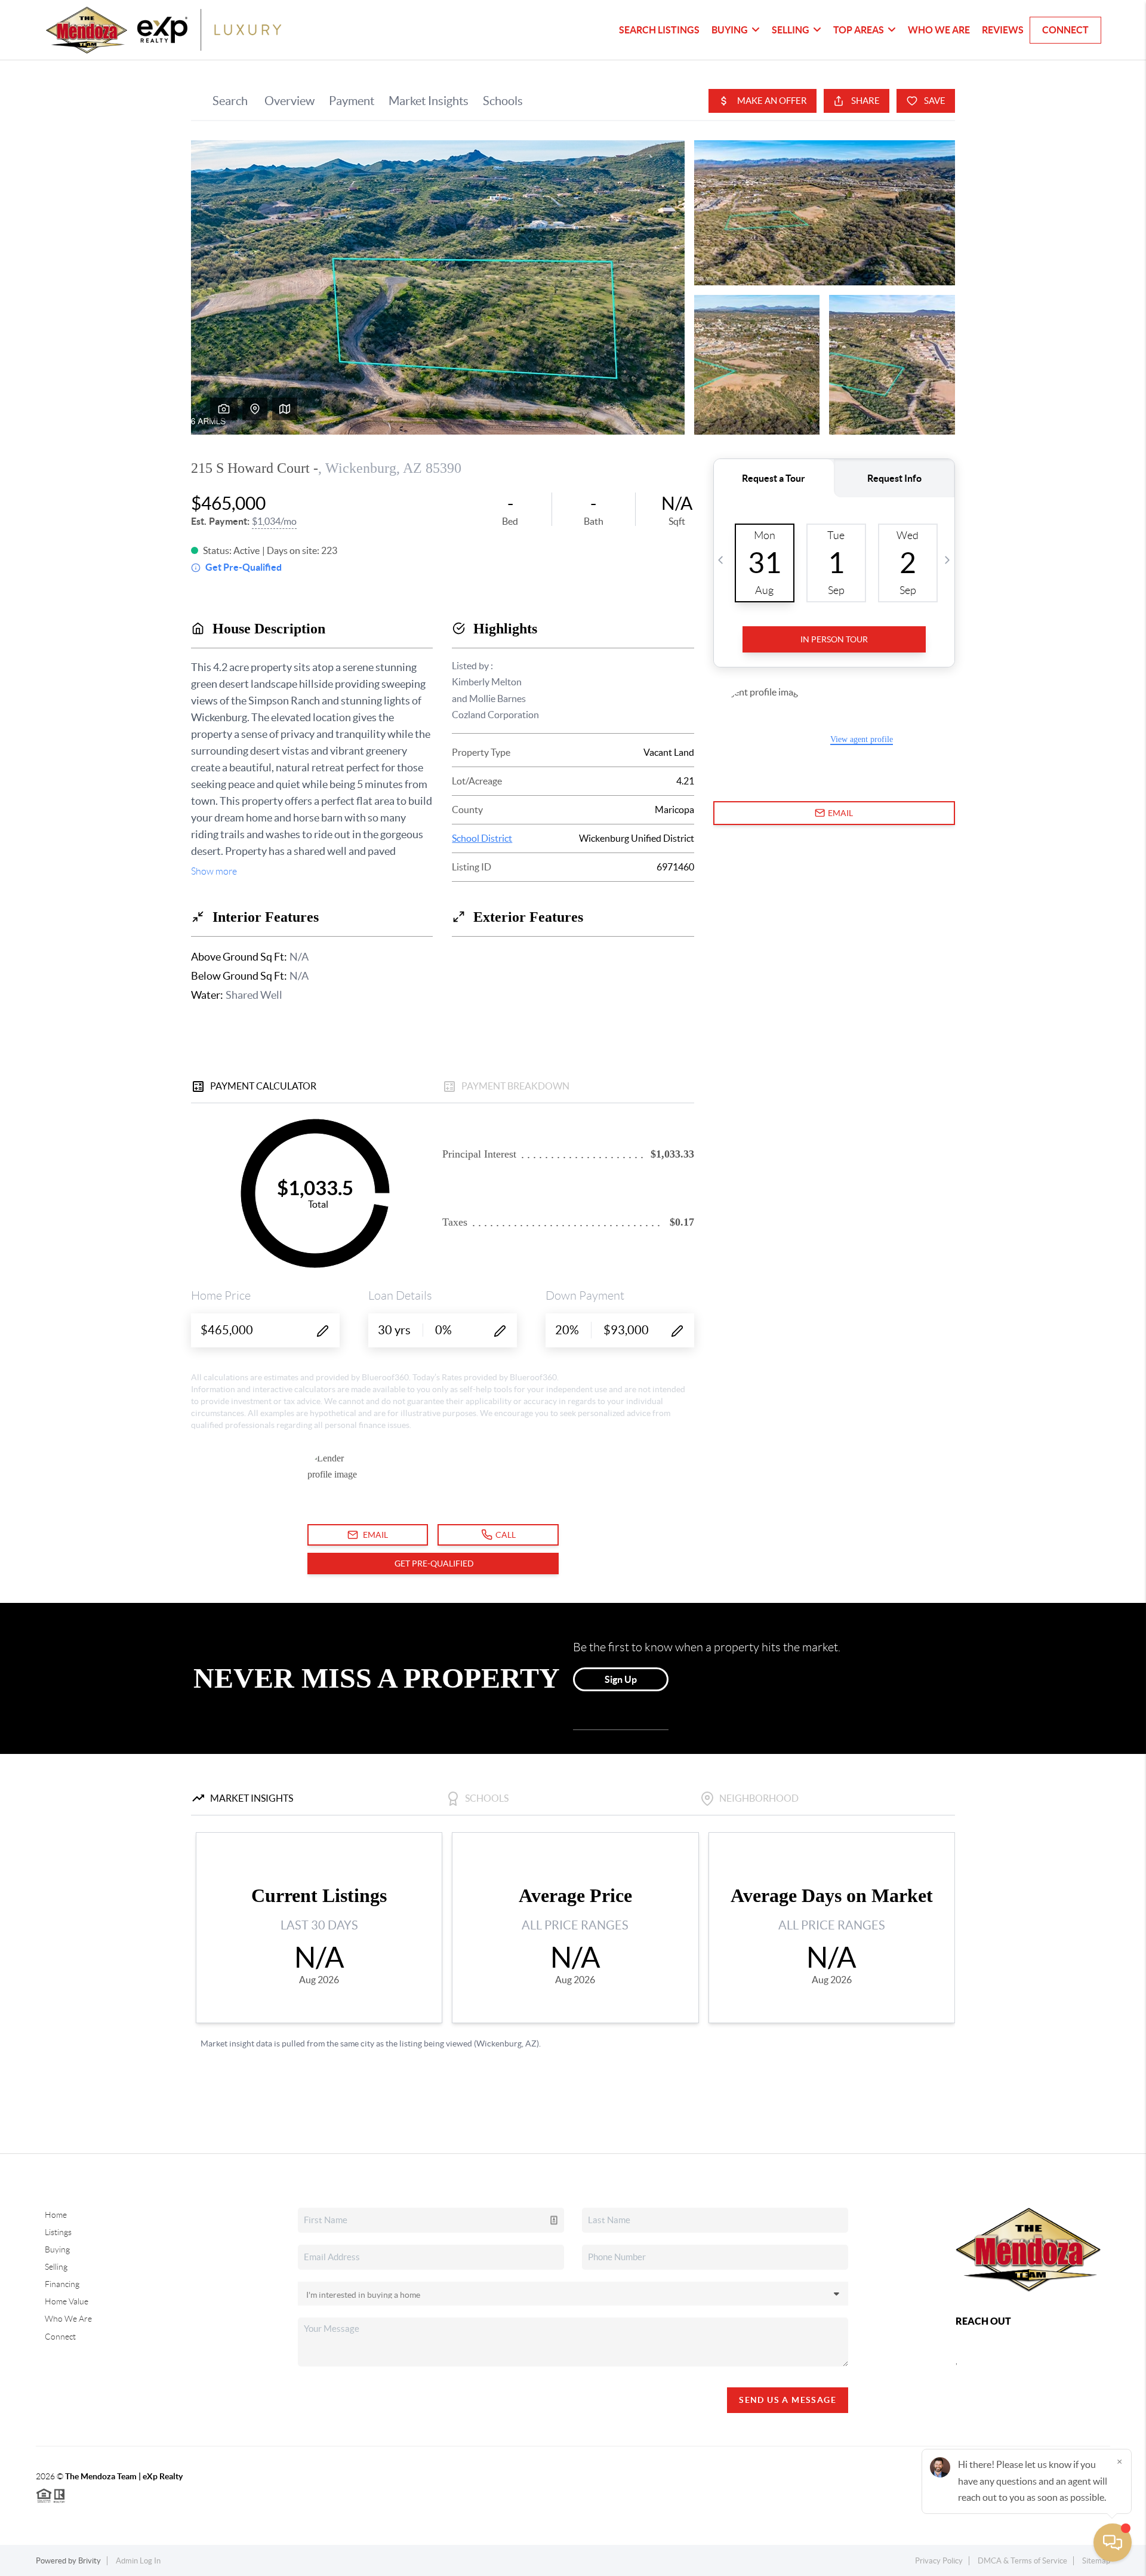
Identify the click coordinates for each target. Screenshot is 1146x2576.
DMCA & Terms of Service (1022, 2561)
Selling (56, 2267)
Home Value (67, 2301)
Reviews (1003, 30)
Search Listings (659, 30)
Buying (57, 2249)
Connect (1065, 30)
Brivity (90, 2561)
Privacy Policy (939, 2561)
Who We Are (939, 30)
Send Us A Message (788, 2400)
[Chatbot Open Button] (1113, 2543)
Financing (62, 2284)
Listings (58, 2232)
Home (56, 2215)
